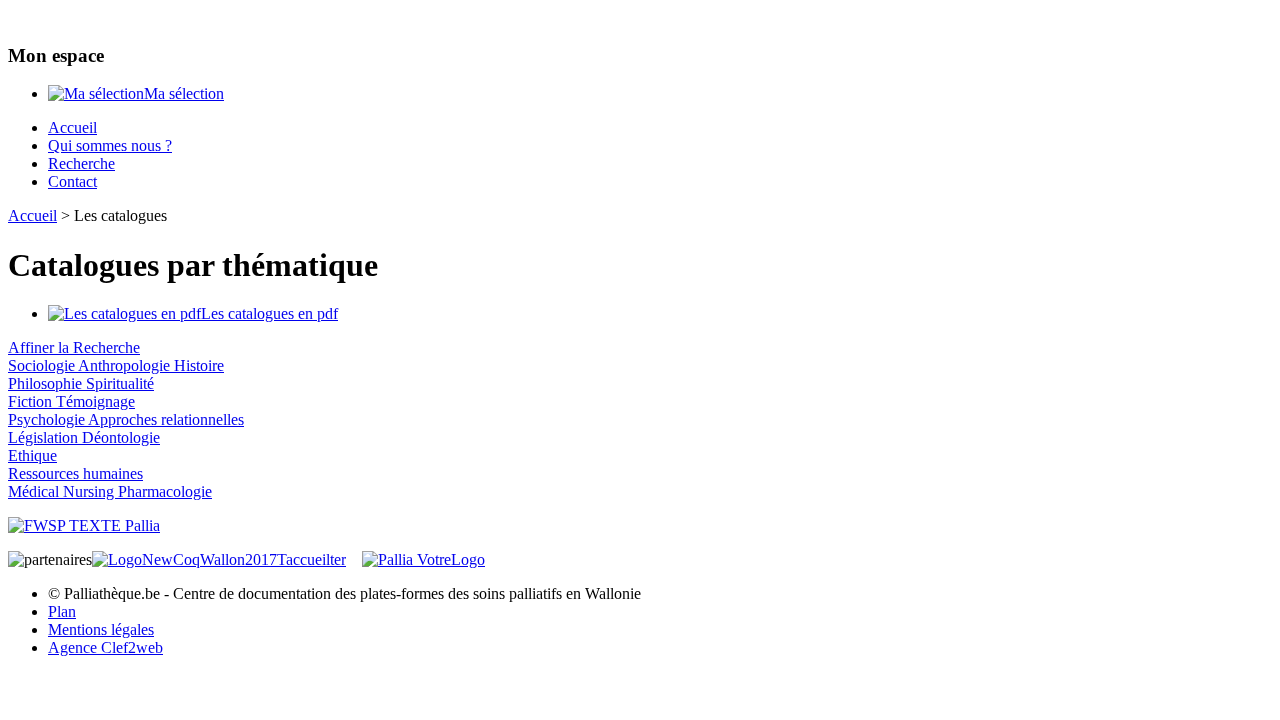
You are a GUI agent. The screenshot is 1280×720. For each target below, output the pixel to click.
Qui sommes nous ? (110, 145)
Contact (72, 181)
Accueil (72, 127)
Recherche (81, 163)
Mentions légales (101, 629)
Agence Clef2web (105, 647)
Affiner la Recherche (74, 347)
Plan (62, 611)
